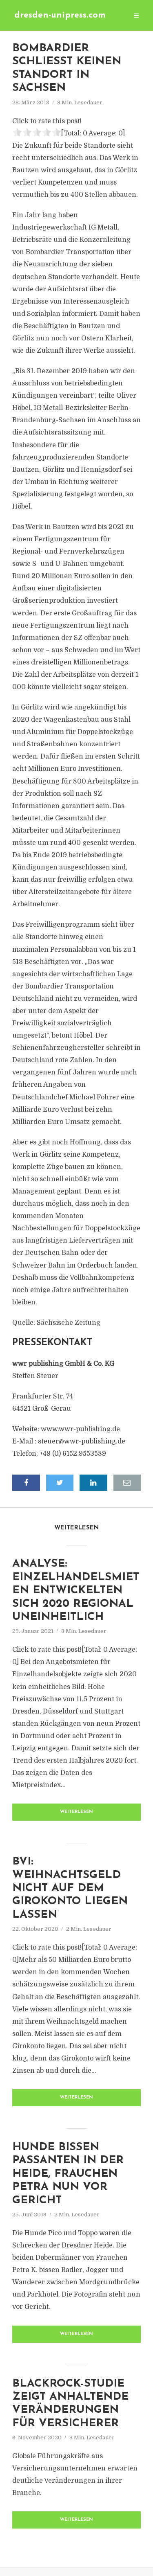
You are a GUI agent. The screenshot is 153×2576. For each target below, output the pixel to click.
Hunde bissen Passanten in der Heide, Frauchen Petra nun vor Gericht (68, 2174)
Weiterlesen (76, 1812)
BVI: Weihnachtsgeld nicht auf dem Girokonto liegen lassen (70, 1888)
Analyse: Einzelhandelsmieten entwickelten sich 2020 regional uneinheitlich (76, 1591)
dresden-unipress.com (60, 15)
